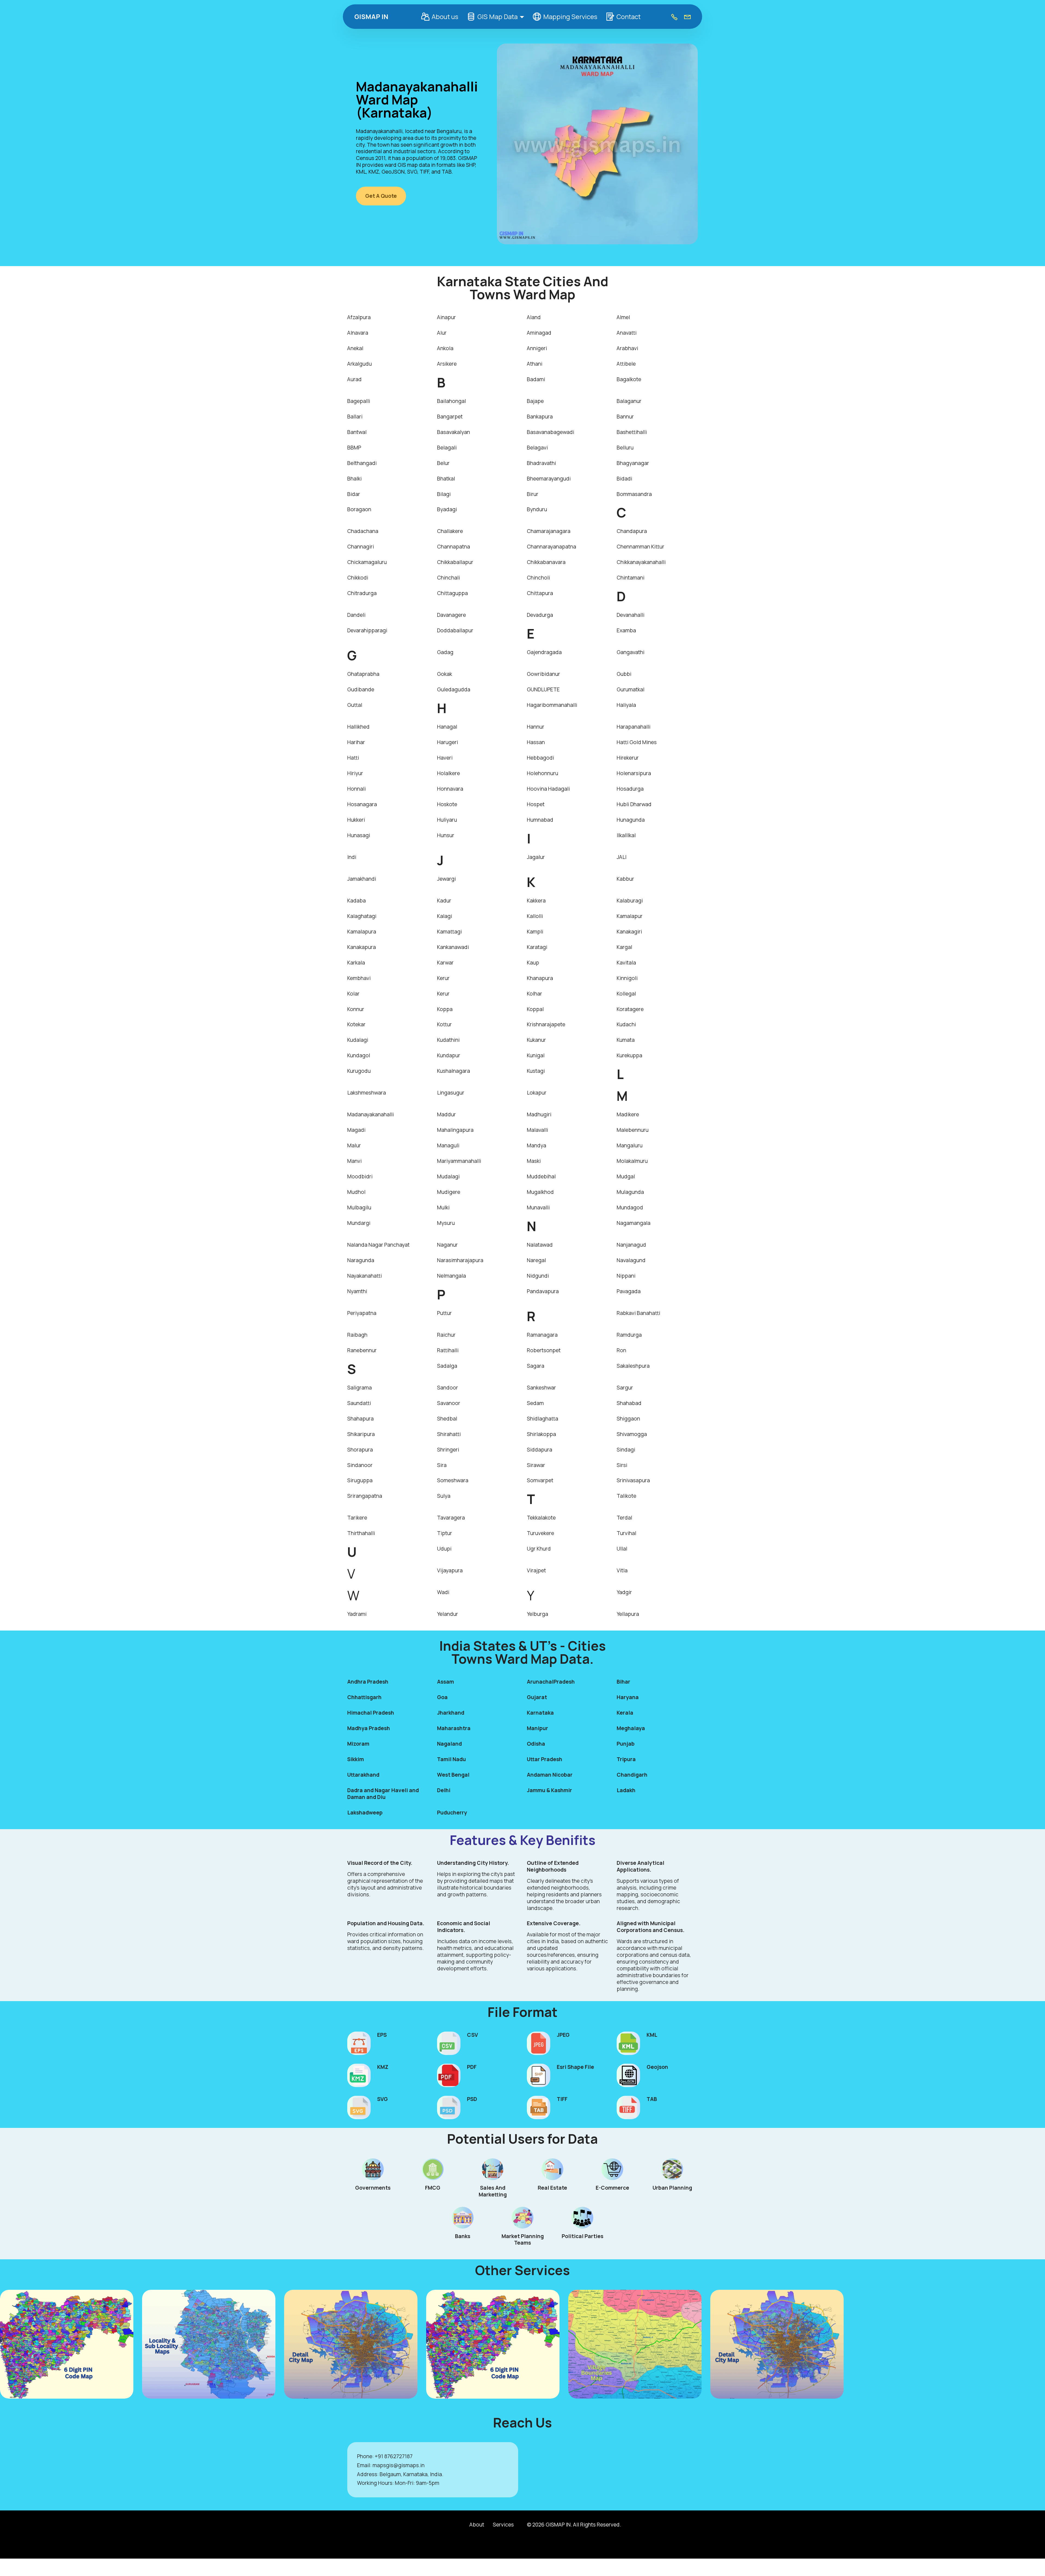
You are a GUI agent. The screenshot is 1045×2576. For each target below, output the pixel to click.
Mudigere (449, 1192)
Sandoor (448, 1388)
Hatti (353, 758)
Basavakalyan (454, 432)
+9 (378, 2456)
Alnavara (358, 333)
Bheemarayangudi (549, 479)
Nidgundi (538, 1276)
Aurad (354, 379)
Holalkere (448, 773)
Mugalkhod (540, 1192)
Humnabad (540, 820)
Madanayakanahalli (371, 1114)
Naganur (447, 1245)
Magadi (356, 1130)
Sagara (536, 1366)
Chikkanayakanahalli (641, 562)
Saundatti (359, 1403)
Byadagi (447, 509)
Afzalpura (359, 317)
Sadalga (447, 1366)
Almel (623, 317)
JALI (622, 857)
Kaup (533, 963)
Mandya (537, 1145)
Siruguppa (360, 1480)
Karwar (445, 963)
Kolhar (534, 994)
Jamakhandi (362, 879)
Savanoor (449, 1403)
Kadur (444, 901)
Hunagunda (631, 820)
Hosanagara (362, 804)
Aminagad (539, 333)
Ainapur (446, 317)
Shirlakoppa (541, 1434)
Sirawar (536, 1465)
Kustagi (536, 1071)
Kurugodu (359, 1071)
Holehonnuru (543, 773)
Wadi (443, 1592)
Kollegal (626, 994)
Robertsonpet (544, 1350)
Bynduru (537, 509)
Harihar (356, 742)
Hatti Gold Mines (637, 742)
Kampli (535, 932)
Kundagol (359, 1055)
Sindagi (626, 1450)
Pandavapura (543, 1291)
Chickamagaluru (367, 562)
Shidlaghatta (543, 1419)
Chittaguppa (452, 593)
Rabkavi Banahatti (638, 1313)
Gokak (445, 674)
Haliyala (626, 705)
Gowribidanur (543, 674)
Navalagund (631, 1260)
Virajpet (536, 1570)
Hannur (536, 727)
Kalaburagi (630, 901)
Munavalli (538, 1207)
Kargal (624, 947)
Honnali (356, 789)
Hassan (536, 742)
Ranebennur (362, 1350)
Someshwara (453, 1480)
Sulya (444, 1496)
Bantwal (357, 432)
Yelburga (537, 1614)
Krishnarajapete (546, 1024)
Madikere (628, 1114)
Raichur (446, 1335)
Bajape (535, 401)
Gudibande (361, 689)
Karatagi (537, 947)
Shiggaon (628, 1419)
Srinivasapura (633, 1480)
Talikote (626, 1496)
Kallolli (535, 916)
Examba (626, 630)
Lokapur (537, 1093)
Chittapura (540, 593)
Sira (442, 1465)
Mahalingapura (455, 1130)
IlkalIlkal (626, 835)
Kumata (626, 1040)
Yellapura (628, 1614)
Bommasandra (634, 494)
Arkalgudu (359, 364)
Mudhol (356, 1192)
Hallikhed (358, 727)
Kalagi (445, 916)
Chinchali (448, 578)
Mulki (443, 1207)
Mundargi (359, 1223)
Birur (533, 494)
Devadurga (540, 615)
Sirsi (622, 1465)
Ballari (355, 417)
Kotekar (356, 1024)
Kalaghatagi (362, 916)
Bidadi (624, 479)
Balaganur (629, 401)
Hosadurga (630, 789)
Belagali (447, 448)
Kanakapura (362, 947)
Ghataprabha (363, 674)
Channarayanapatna (551, 547)
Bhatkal (446, 479)
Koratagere (630, 1009)
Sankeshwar (541, 1388)
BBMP (354, 448)
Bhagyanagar (633, 463)
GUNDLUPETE (543, 689)
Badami (536, 379)
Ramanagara (542, 1335)
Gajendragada (544, 652)
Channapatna (454, 547)
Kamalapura (362, 932)
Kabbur (625, 879)
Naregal (536, 1260)
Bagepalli (359, 401)
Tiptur (445, 1533)
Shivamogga (632, 1434)
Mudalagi (448, 1176)
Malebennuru (633, 1130)
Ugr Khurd (539, 1549)
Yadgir (624, 1592)
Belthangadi (362, 463)
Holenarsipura (634, 773)
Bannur (625, 417)
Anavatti (627, 333)
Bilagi (444, 494)
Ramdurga (629, 1335)
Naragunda (361, 1260)
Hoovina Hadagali (548, 789)
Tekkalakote (541, 1518)
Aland (534, 317)
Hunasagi (359, 835)
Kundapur (449, 1055)
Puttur (444, 1313)
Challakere (450, 531)
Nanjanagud (631, 1245)
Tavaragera (451, 1518)
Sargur (625, 1388)
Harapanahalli (634, 727)
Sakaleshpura (633, 1366)
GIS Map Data (497, 16)
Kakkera (536, 901)
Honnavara (450, 789)
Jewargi (446, 879)
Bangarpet (450, 417)
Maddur (446, 1114)
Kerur (443, 978)
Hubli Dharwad (634, 804)
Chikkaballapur (455, 562)
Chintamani (631, 578)
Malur (354, 1145)
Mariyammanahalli (459, 1161)
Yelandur (448, 1614)
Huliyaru (447, 820)
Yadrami (357, 1614)
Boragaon (359, 509)
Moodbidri (360, 1176)
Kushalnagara (454, 1071)
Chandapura (632, 531)
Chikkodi (358, 578)
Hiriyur (355, 773)
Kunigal (536, 1055)
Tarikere (357, 1518)
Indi (352, 857)
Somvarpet (540, 1480)
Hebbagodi (540, 758)
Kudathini (448, 1040)
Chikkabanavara (546, 562)
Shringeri (448, 1450)
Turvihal (626, 1533)
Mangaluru (630, 1145)
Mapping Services (570, 16)
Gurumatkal (631, 689)
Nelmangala (451, 1276)
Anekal (355, 348)
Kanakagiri (629, 932)
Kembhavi (359, 978)
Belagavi (537, 448)
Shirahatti (449, 1434)
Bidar (354, 494)
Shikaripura (361, 1434)
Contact (628, 16)
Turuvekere (540, 1533)
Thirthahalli (361, 1533)
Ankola (445, 348)
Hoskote (447, 804)
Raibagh (357, 1335)
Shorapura (360, 1450)
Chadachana (363, 531)
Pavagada (629, 1291)
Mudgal (626, 1176)
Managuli (448, 1145)
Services (503, 2525)
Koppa (445, 1009)
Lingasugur (451, 1093)
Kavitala (626, 963)
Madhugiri (539, 1114)
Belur (443, 463)
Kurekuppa (629, 1055)
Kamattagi (449, 932)
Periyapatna (362, 1313)
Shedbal (447, 1419)
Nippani (626, 1276)
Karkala (356, 963)
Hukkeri (356, 820)
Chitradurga (362, 593)
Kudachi (626, 1024)
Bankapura (540, 417)
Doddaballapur (455, 630)
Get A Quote (381, 196)
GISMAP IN (371, 17)
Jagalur (536, 857)
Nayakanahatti (365, 1276)
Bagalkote (629, 379)
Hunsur (446, 835)
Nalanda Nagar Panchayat (378, 1245)
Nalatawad (540, 1245)
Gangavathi (631, 652)
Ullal (622, 1549)
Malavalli (537, 1130)
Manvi (354, 1161)
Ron (621, 1350)
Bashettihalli (632, 432)
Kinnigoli (627, 978)
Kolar (353, 994)
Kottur (444, 1024)
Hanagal (447, 727)
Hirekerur (628, 758)
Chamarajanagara (549, 531)
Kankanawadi (453, 947)
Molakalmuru (632, 1161)
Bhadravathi (541, 463)
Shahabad (629, 1403)
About (477, 2525)
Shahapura (360, 1419)
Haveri (445, 758)
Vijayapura (450, 1570)
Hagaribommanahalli (552, 705)
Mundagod (630, 1207)
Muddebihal (541, 1176)
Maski (534, 1161)
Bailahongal (451, 401)
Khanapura (540, 978)
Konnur (356, 1009)
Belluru (625, 448)
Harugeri (448, 742)
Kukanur (536, 1040)
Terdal (624, 1518)
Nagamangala (634, 1223)
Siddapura (540, 1450)
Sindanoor (360, 1465)
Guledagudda (454, 689)
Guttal (355, 705)
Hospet (536, 804)
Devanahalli (631, 615)
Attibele (626, 364)
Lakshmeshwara (367, 1093)
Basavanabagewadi (551, 432)
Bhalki (354, 479)
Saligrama (359, 1388)
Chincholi (538, 578)
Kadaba (356, 901)
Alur (442, 333)
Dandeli (356, 615)
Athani (535, 364)
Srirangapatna (365, 1496)
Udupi (444, 1549)
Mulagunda (630, 1192)
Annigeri (537, 348)
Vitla (622, 1570)
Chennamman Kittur (640, 547)
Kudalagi (358, 1040)
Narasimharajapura (460, 1260)
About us (445, 16)
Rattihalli (448, 1350)
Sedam (535, 1403)
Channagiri (361, 547)
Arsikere (447, 364)
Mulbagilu (359, 1207)
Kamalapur (630, 916)
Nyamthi (357, 1291)
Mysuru (446, 1223)
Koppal (535, 1009)
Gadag (445, 652)
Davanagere (451, 615)
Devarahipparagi (367, 630)
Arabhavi (627, 348)
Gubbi (624, 674)
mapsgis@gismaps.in (399, 2465)
